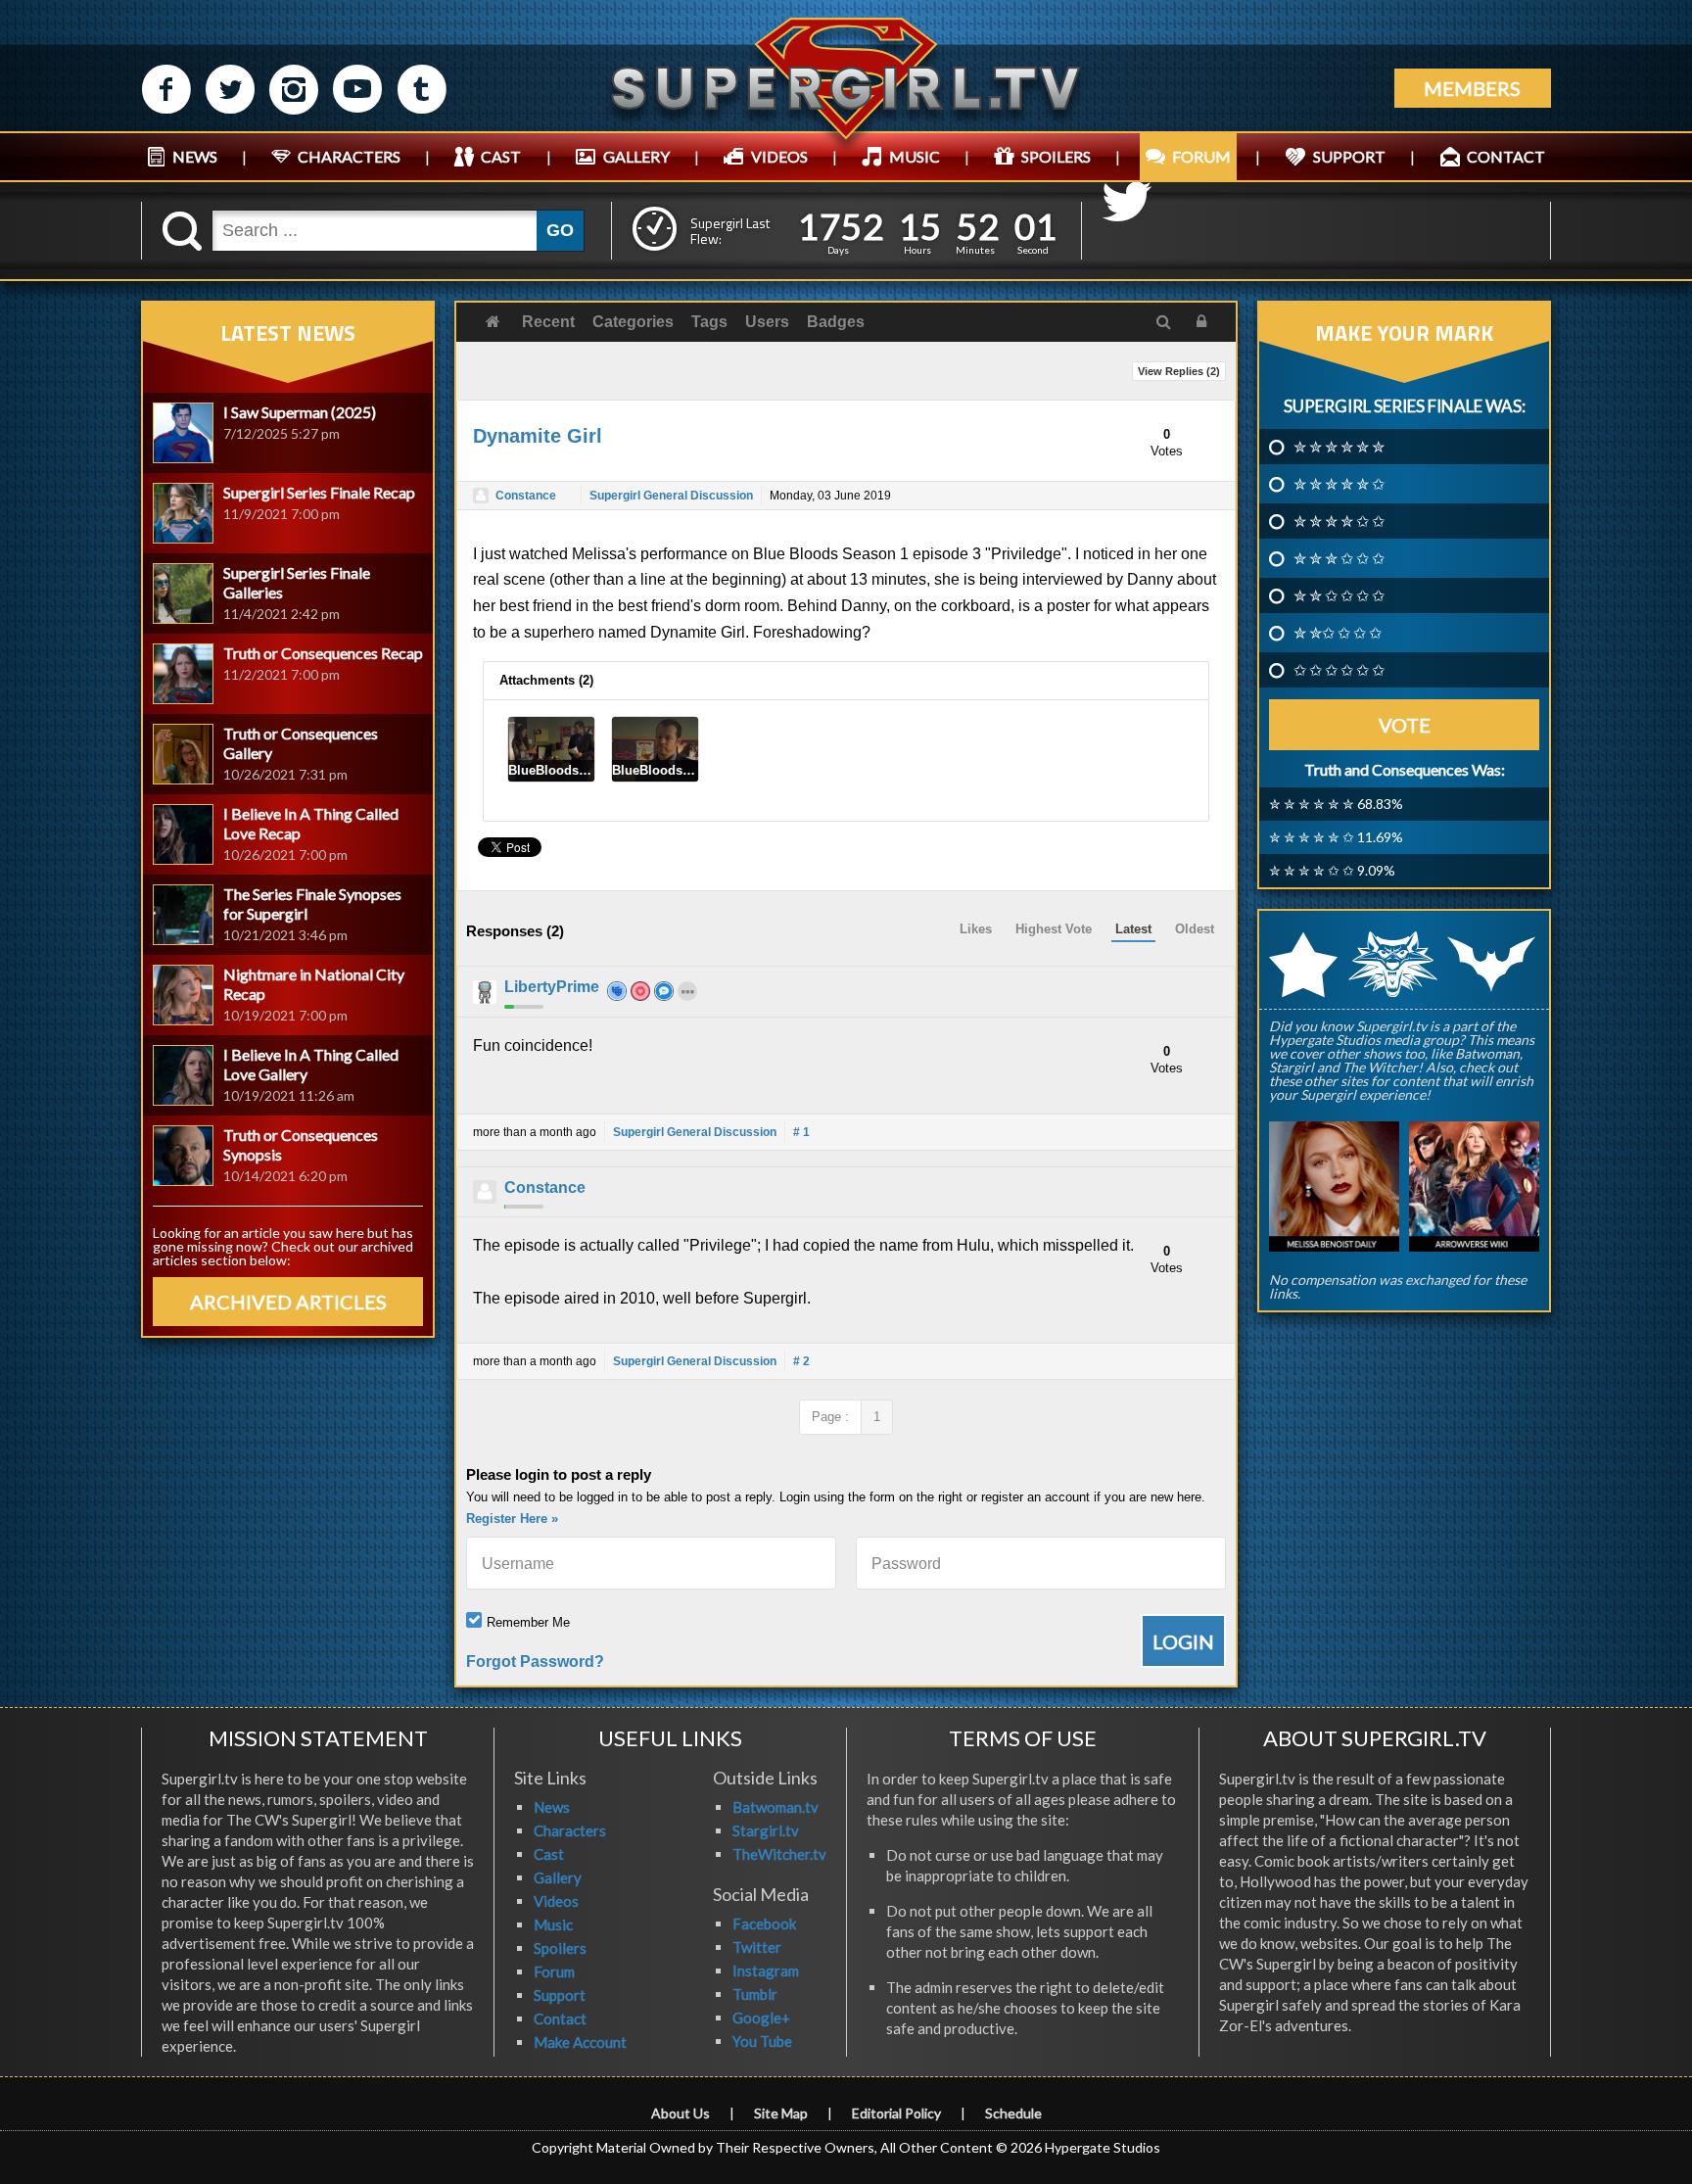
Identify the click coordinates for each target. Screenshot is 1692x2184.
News (552, 1807)
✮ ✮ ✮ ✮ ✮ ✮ (1339, 447)
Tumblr (755, 1994)
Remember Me (528, 1622)
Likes (976, 929)
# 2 (801, 1361)
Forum (554, 1971)
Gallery (558, 1877)
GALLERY (636, 156)
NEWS (195, 156)
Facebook (764, 1923)
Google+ (761, 2018)
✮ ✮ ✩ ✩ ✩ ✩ (1339, 595)
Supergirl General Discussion (671, 496)
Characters (570, 1830)
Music (553, 1924)
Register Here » (512, 1519)
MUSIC (915, 156)
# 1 (801, 1132)
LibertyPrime (552, 987)
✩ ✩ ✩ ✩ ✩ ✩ (1339, 670)
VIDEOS (779, 156)
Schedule (1013, 2113)
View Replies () (1179, 371)
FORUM (1201, 156)
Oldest (1195, 929)
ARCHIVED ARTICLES (288, 1302)
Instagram (766, 1970)
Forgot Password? (535, 1662)
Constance (526, 496)
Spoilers (560, 1948)
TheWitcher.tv (779, 1854)
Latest (1133, 929)
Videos (556, 1901)
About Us (681, 2113)
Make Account (580, 2042)
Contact (560, 2018)
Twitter (757, 1947)
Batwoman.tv (775, 1807)
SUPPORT (1349, 156)
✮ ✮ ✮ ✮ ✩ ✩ (1339, 521)
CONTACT (1506, 156)
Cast (549, 1854)
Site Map (781, 2113)
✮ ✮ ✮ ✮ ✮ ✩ (1339, 484)
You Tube (762, 2041)
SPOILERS (1056, 156)
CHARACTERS (349, 156)
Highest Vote (1054, 929)
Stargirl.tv (766, 1830)
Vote (1405, 725)
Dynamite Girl (538, 436)
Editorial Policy (896, 2113)
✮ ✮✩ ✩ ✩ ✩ (1338, 633)
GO (560, 230)
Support (560, 1995)
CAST (501, 156)
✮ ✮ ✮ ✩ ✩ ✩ (1339, 558)
